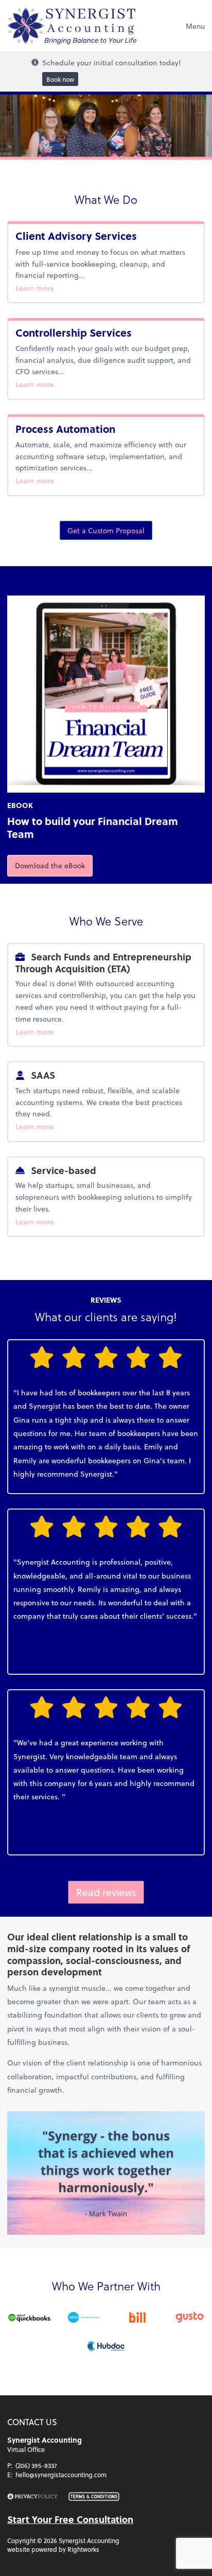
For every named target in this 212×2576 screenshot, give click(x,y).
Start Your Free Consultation (70, 2519)
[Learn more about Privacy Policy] (32, 2497)
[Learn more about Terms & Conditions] (94, 2497)
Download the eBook (54, 865)
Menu (195, 26)
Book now (60, 79)
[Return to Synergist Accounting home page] (72, 26)
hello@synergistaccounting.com (61, 2475)
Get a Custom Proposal (106, 530)
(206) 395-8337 (36, 2465)
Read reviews (106, 1892)
